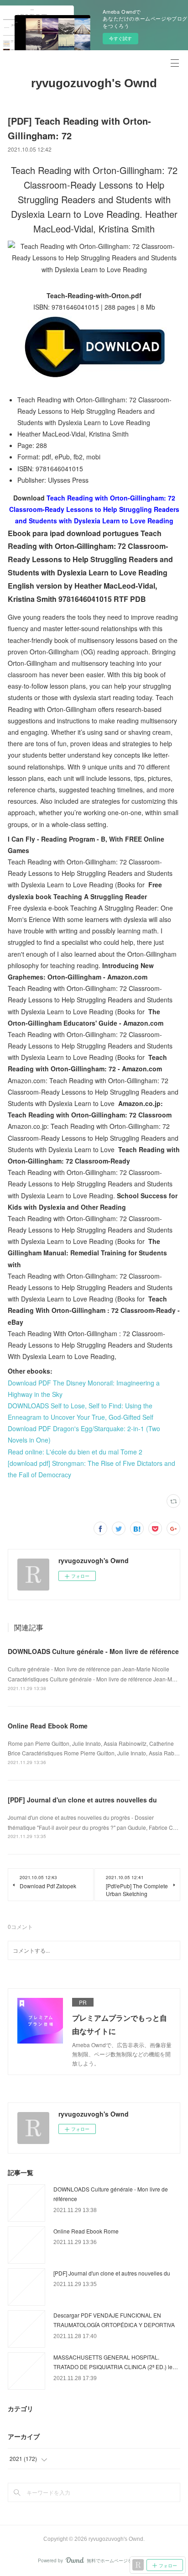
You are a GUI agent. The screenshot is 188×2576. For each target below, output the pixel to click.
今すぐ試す (120, 38)
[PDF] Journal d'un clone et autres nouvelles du (82, 1800)
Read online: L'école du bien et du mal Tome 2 (75, 1452)
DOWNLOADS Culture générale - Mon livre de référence (93, 1651)
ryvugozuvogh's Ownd (94, 83)
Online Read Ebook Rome (48, 1726)
